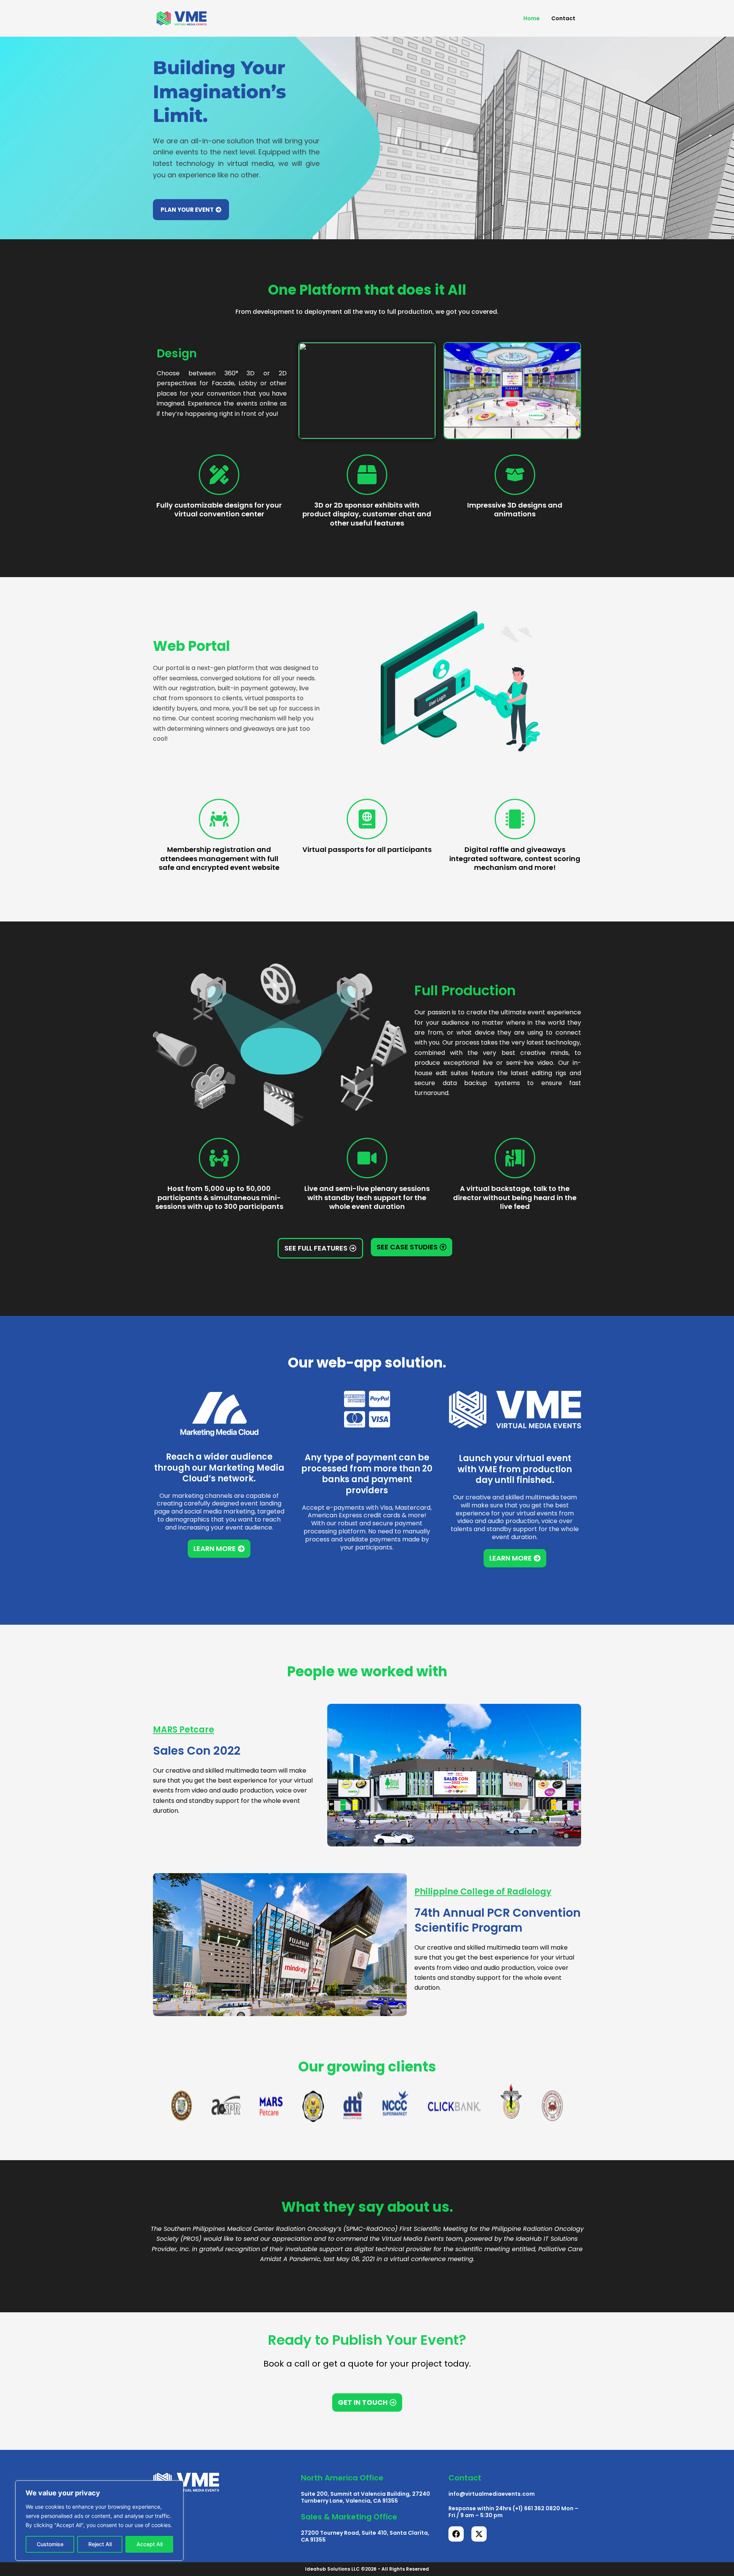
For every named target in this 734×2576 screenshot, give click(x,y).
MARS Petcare (183, 1730)
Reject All (100, 2544)
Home (532, 18)
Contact (563, 18)
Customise (50, 2544)
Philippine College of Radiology (483, 1892)
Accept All (149, 2544)
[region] (99, 2521)
